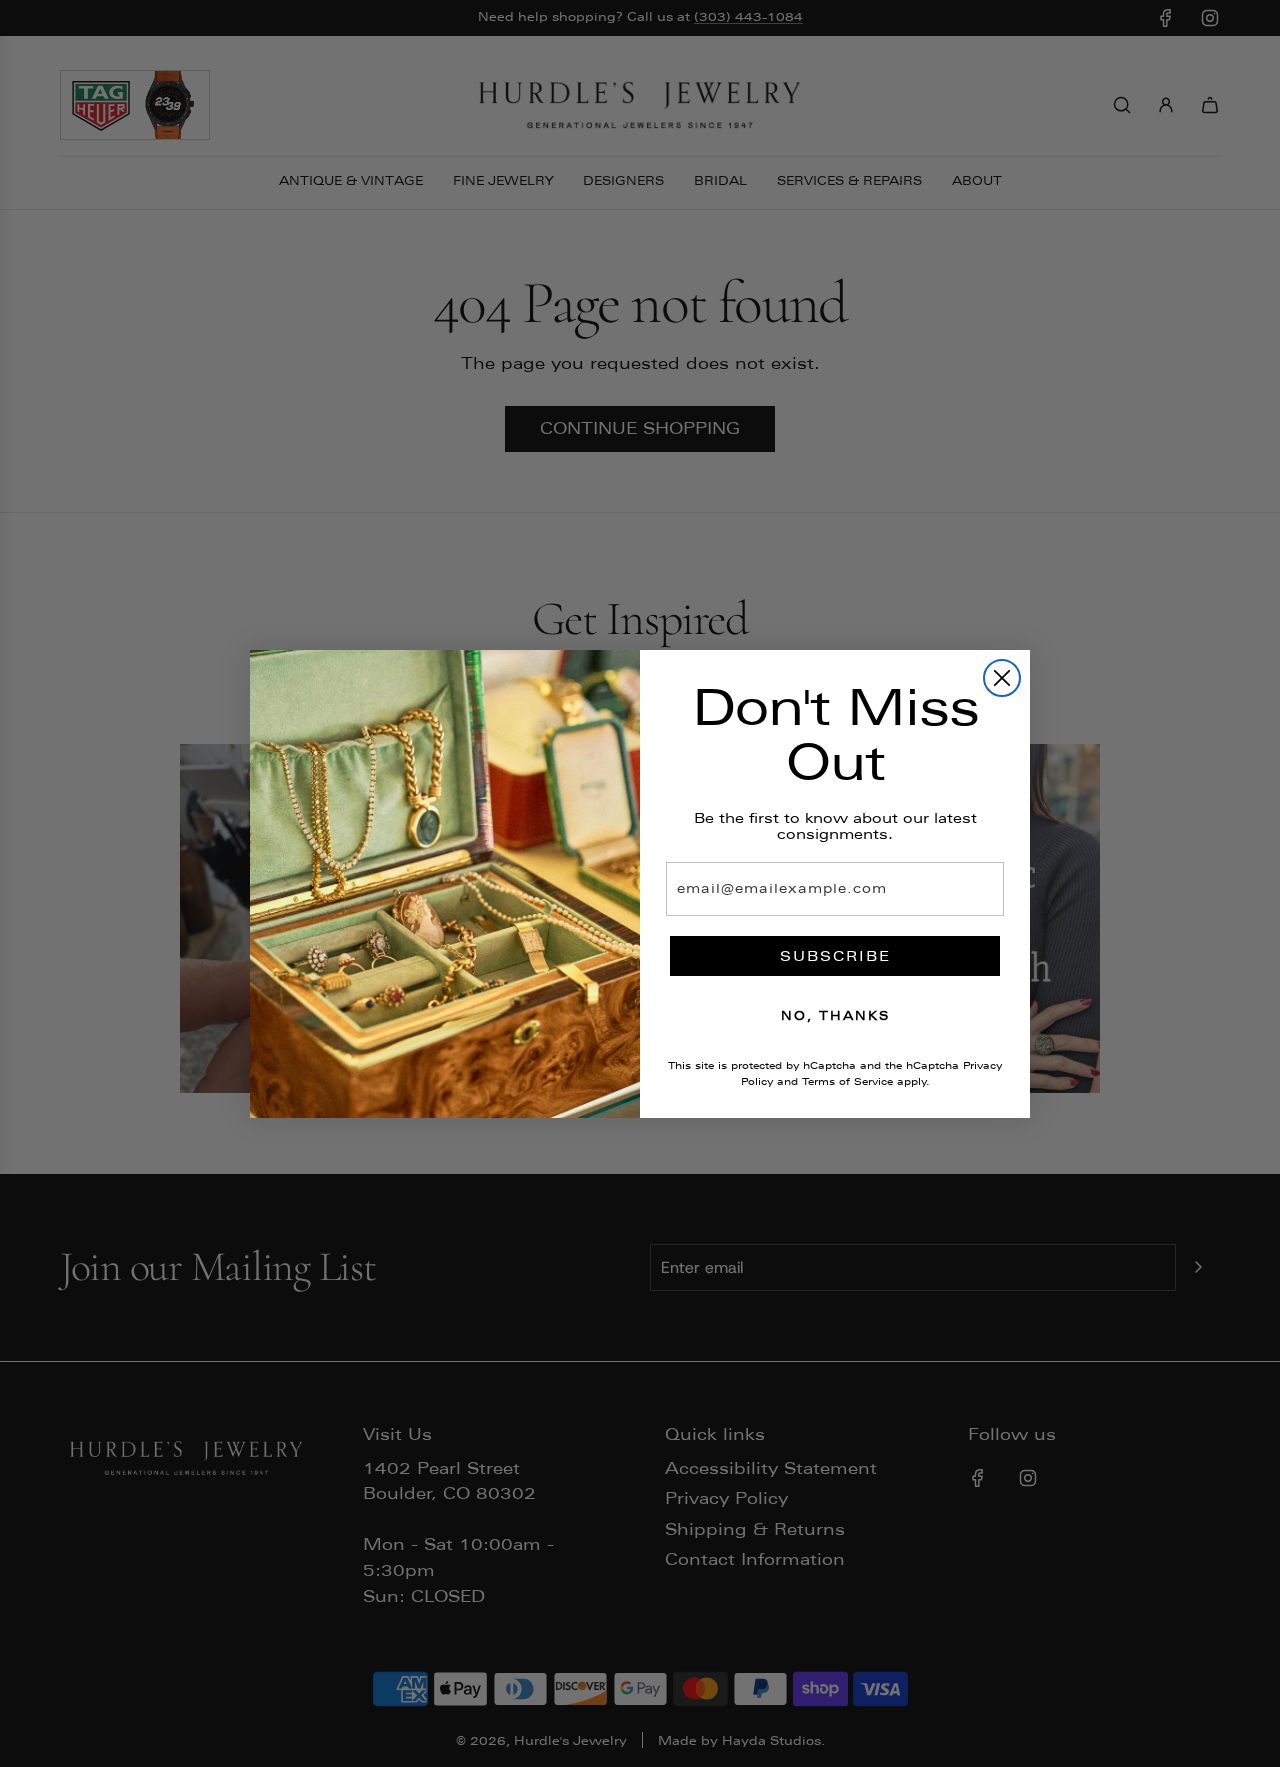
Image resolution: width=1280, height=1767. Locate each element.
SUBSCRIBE (835, 956)
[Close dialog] (1002, 678)
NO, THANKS (835, 1016)
